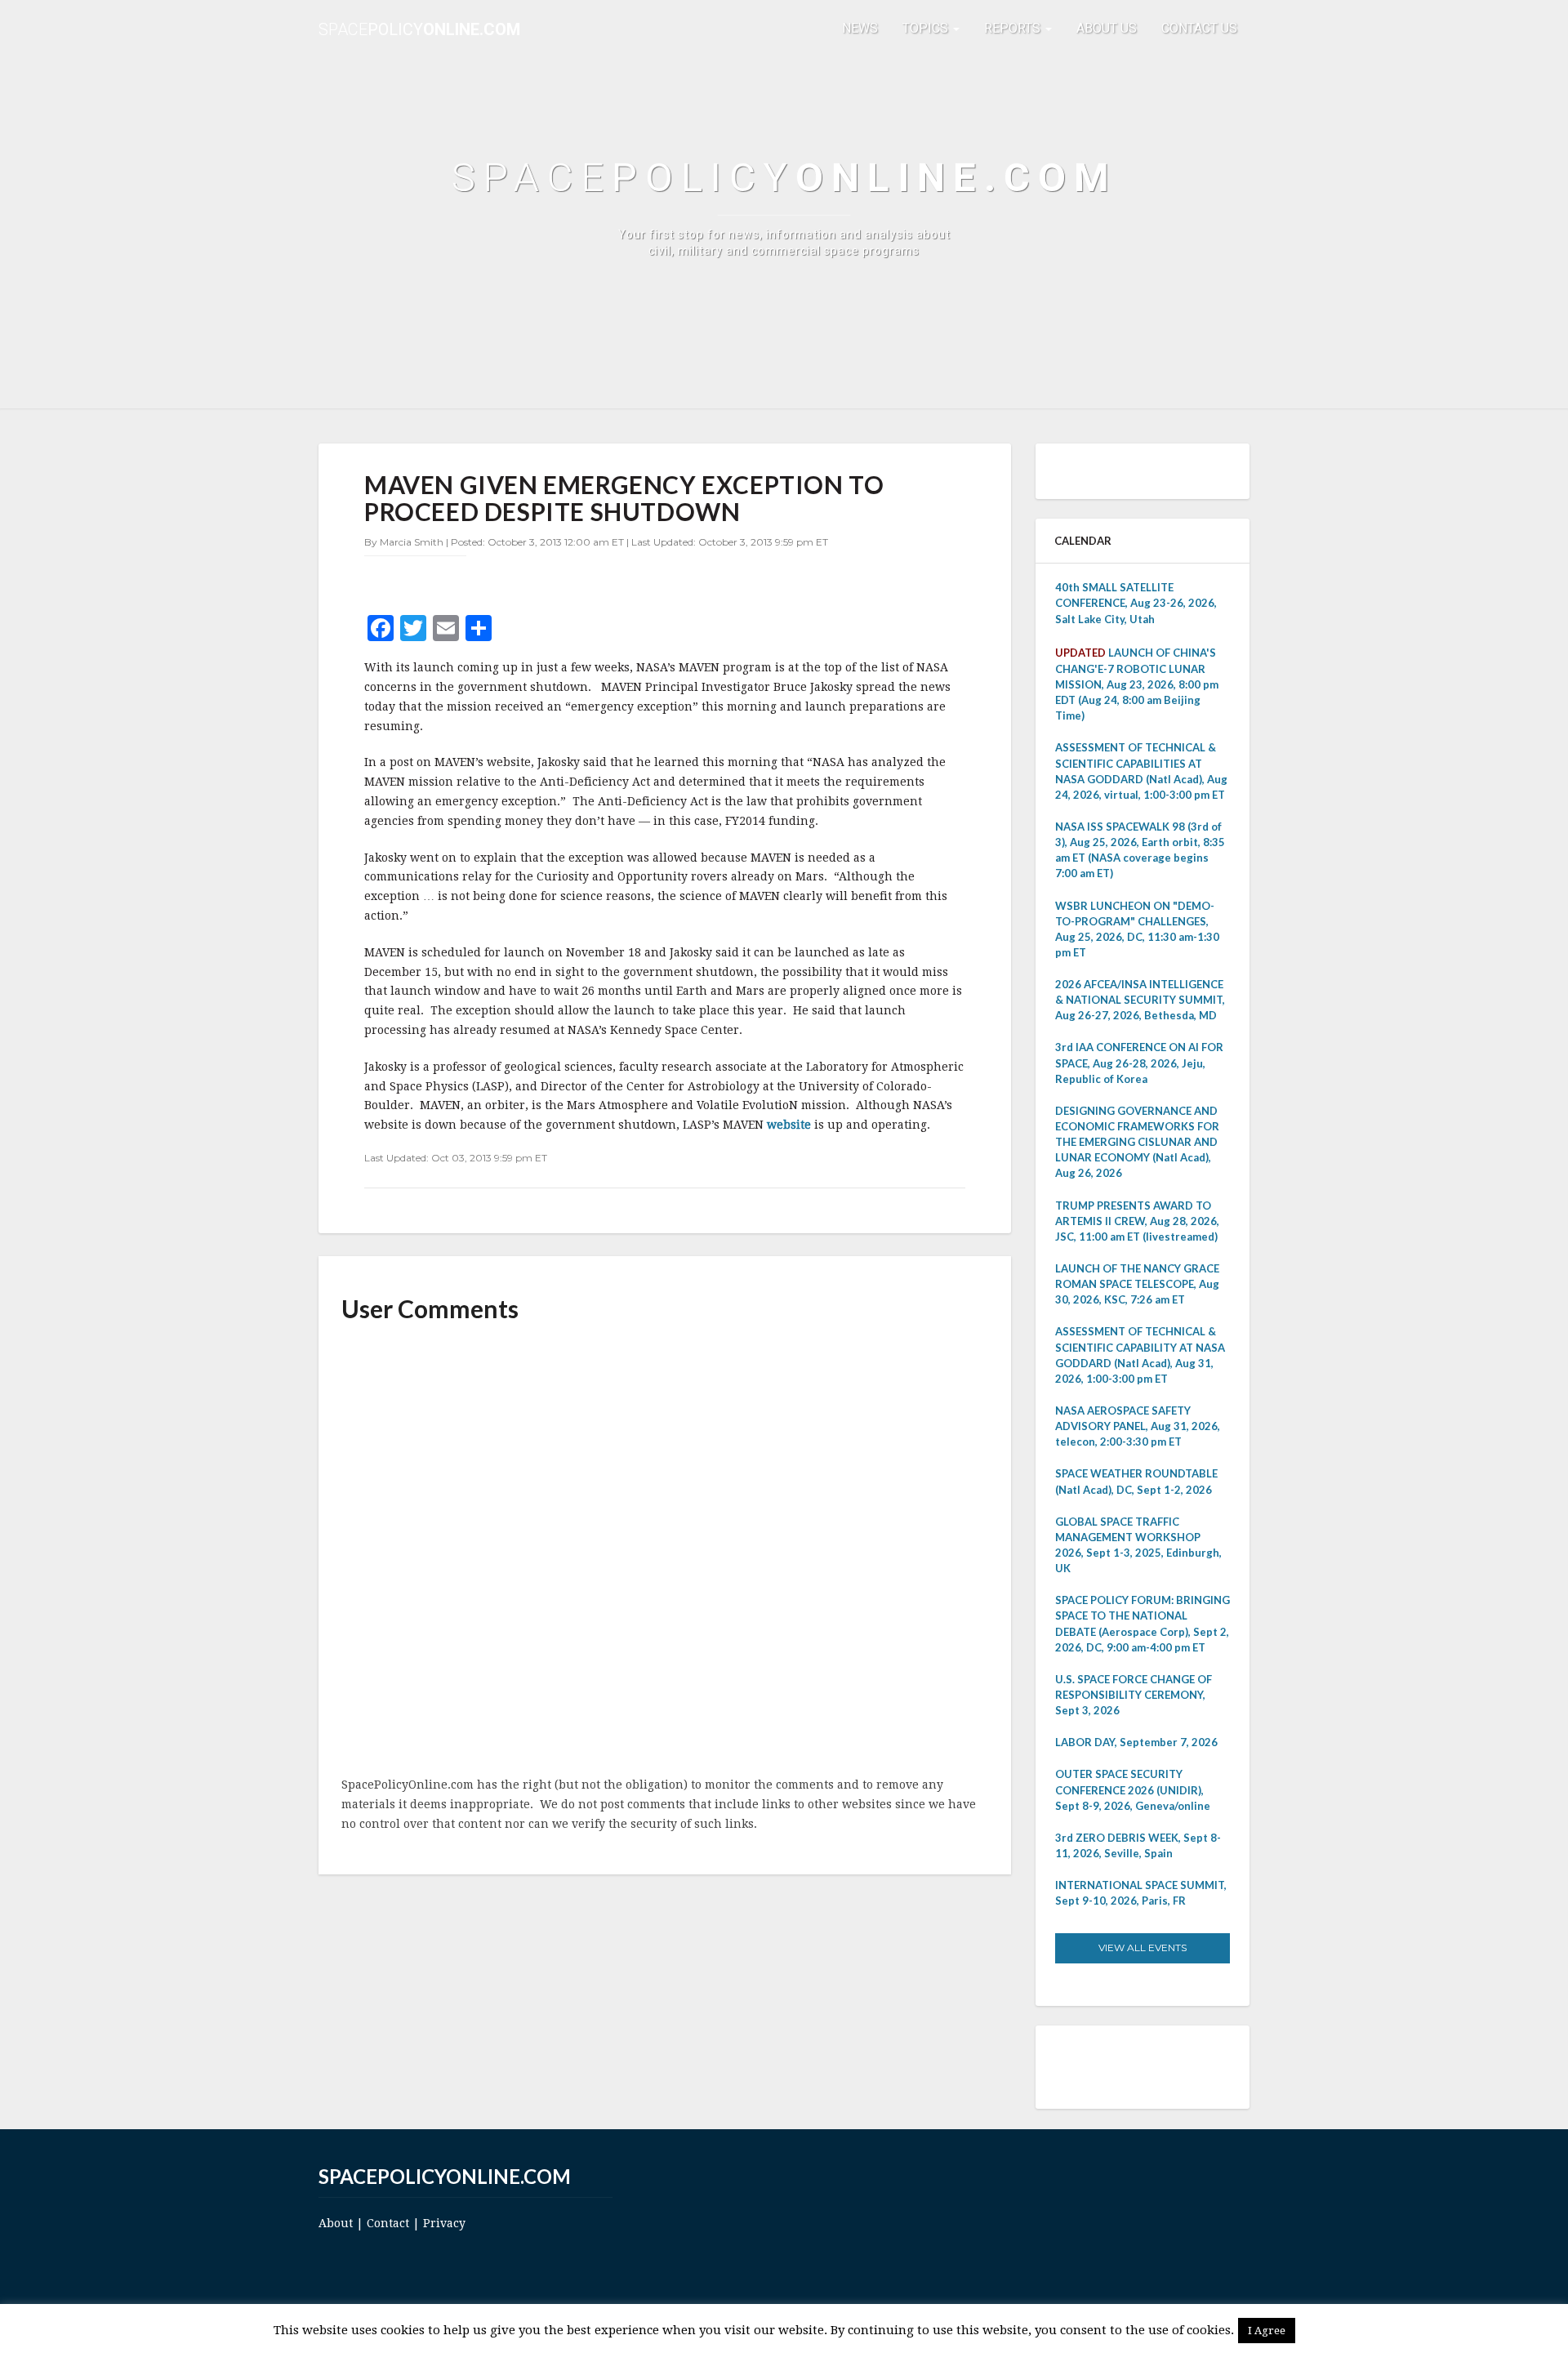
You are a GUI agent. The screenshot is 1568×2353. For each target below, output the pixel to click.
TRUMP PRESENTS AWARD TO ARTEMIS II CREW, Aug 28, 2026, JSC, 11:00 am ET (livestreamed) (1137, 1221)
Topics (927, 28)
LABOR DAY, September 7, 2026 (1136, 1742)
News (860, 28)
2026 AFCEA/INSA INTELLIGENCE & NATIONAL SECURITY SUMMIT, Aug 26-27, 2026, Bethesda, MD (1140, 1000)
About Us (1107, 28)
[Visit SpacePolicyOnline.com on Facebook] (1139, 2066)
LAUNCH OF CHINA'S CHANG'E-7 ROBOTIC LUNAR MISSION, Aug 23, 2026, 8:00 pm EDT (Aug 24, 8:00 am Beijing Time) (1137, 684)
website (791, 1125)
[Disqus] (665, 1551)
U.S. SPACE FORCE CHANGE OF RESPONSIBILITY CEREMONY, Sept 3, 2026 (1134, 1695)
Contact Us (1199, 28)
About (336, 2223)
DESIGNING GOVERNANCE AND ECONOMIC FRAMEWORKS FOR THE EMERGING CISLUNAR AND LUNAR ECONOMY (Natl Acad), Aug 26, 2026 (1137, 1142)
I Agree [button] (1267, 2331)
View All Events (1143, 1947)
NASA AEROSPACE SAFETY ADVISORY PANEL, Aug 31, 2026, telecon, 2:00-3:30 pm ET (1138, 1426)
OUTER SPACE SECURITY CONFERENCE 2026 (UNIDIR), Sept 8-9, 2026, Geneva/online (1133, 1789)
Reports (1014, 28)
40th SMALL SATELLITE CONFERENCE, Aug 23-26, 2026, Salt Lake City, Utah (1136, 603)
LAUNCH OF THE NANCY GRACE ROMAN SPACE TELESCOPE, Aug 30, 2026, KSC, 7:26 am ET (1137, 1284)
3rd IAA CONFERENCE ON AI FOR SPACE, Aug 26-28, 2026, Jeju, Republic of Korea (1139, 1063)
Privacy (444, 2223)
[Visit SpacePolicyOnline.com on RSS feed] (1162, 2066)
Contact (388, 2223)
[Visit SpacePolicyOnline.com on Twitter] (1116, 2066)
